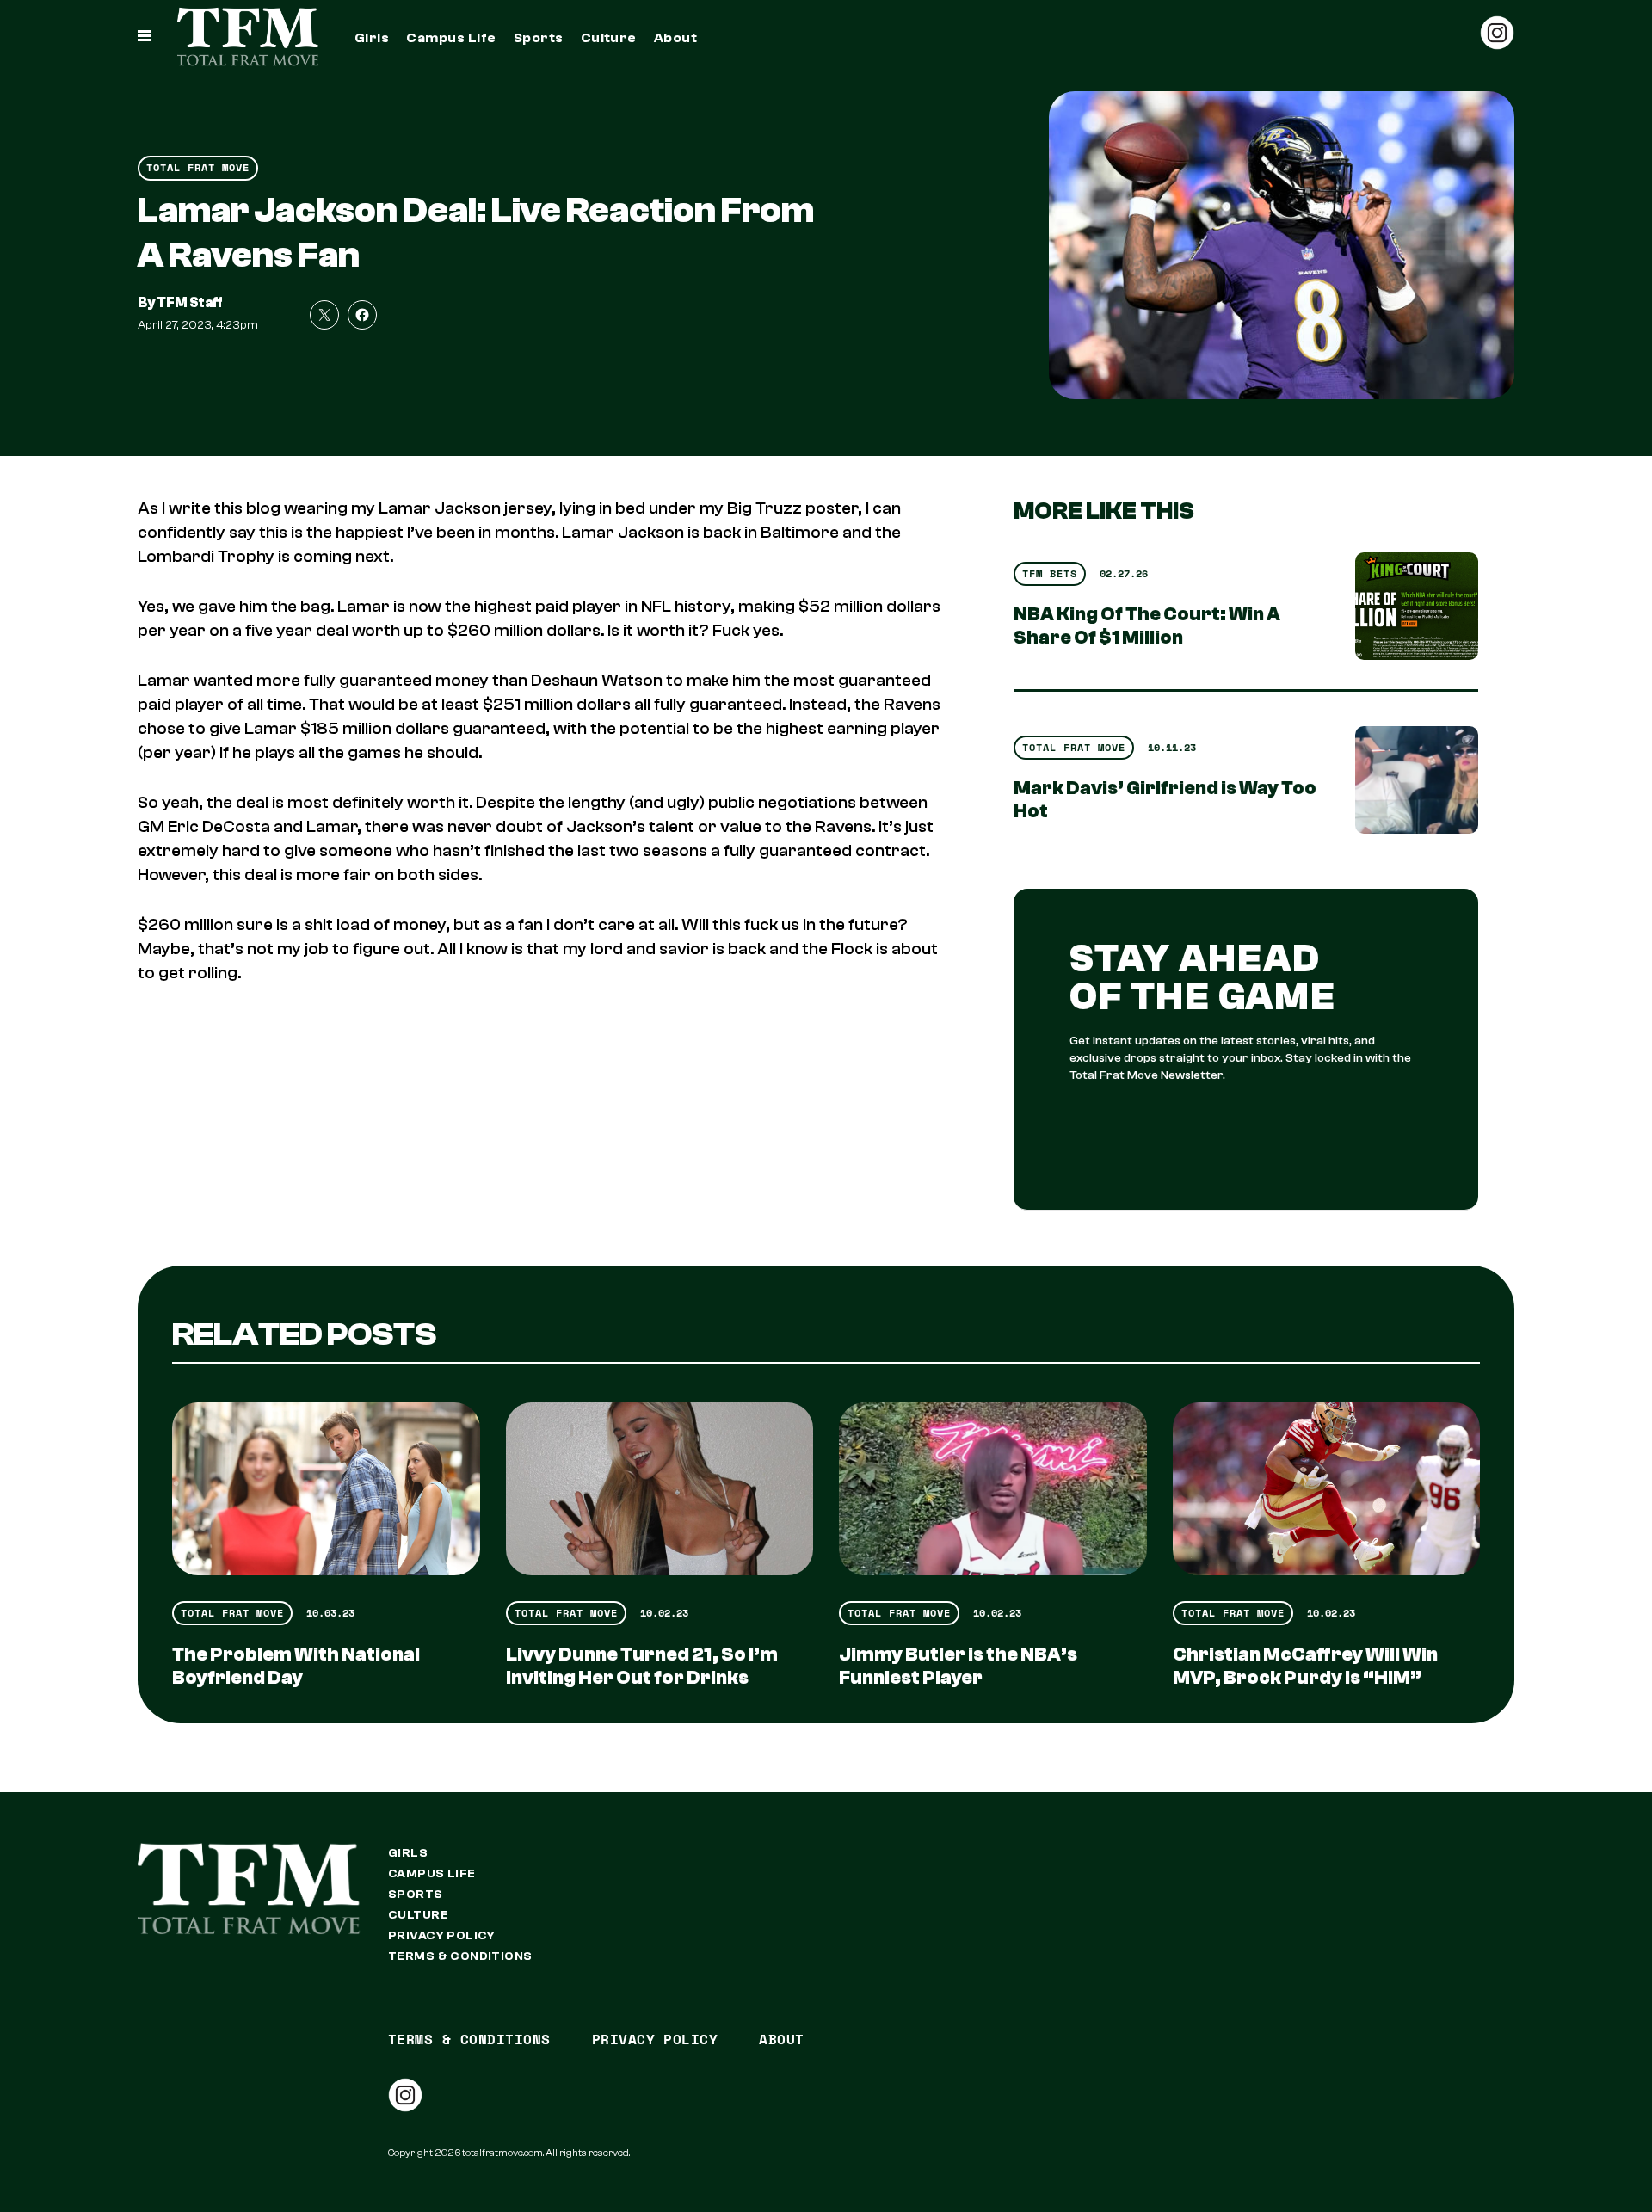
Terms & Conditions (460, 1956)
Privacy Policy (442, 1936)
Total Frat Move (198, 167)
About (675, 38)
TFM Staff (190, 303)
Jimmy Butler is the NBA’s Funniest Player (958, 1666)
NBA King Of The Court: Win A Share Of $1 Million (1147, 626)
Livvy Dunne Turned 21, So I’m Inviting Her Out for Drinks (642, 1666)
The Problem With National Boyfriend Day (296, 1666)
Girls (372, 38)
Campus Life (451, 38)
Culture (609, 38)
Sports (539, 38)
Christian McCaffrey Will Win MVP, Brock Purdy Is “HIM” (1305, 1666)
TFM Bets (1050, 573)
